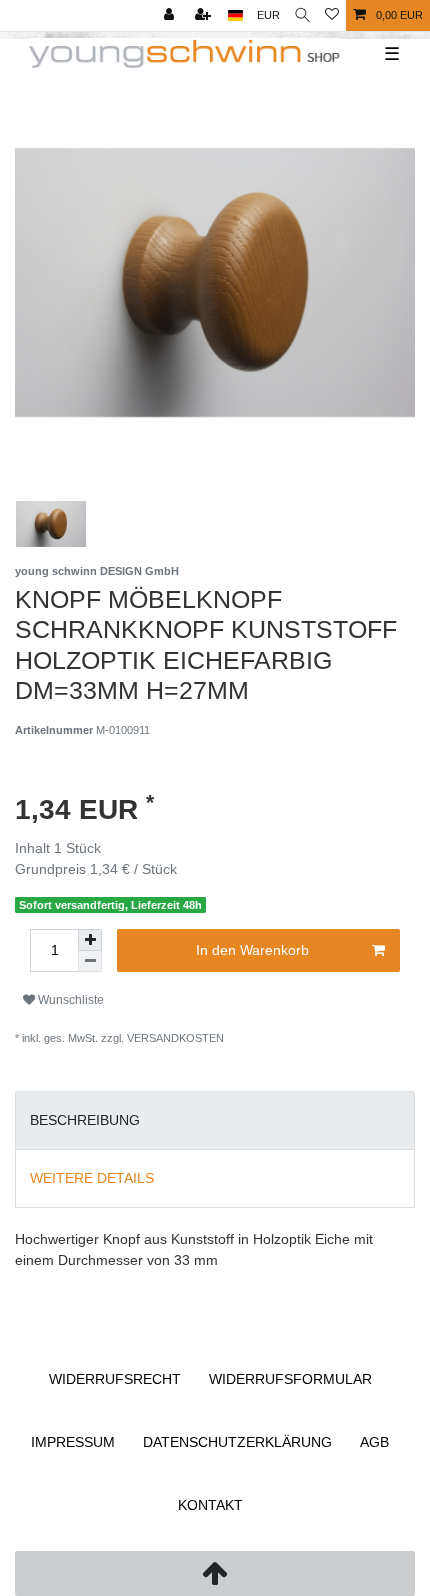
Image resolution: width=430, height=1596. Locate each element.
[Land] (235, 15)
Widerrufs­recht (115, 1379)
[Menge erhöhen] (90, 940)
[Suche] (302, 15)
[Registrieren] (205, 15)
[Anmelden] (171, 15)
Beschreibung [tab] (85, 1120)
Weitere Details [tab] (92, 1178)
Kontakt (210, 1505)
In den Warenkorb (252, 950)
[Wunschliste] (332, 15)
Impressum (73, 1442)
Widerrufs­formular (290, 1379)
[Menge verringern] (90, 961)
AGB (374, 1442)
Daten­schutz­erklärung (237, 1442)
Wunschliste (69, 1000)
